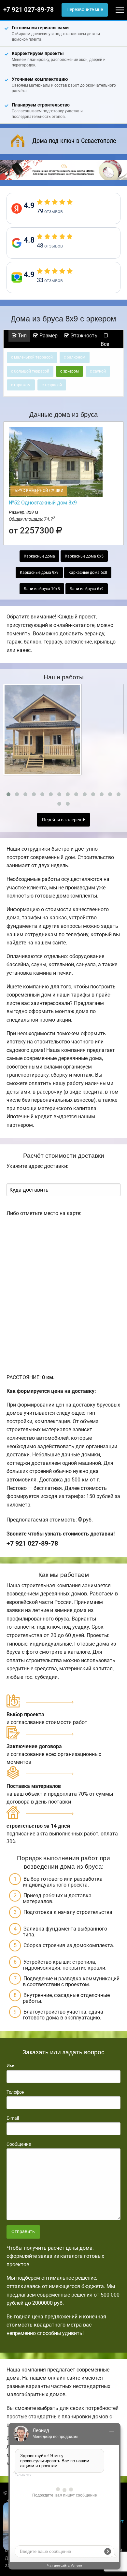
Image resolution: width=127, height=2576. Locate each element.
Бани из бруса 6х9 (87, 589)
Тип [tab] (22, 336)
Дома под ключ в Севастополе (74, 141)
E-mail (13, 2118)
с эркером (70, 371)
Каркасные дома (39, 556)
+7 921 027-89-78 (28, 10)
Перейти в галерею (63, 820)
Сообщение (19, 2144)
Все (105, 344)
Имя (11, 2066)
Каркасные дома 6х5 (84, 556)
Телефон (15, 2092)
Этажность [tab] (83, 336)
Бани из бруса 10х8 (42, 589)
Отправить (23, 2232)
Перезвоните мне (85, 10)
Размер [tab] (48, 336)
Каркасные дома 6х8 (88, 573)
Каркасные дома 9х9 (39, 573)
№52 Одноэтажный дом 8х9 (43, 503)
